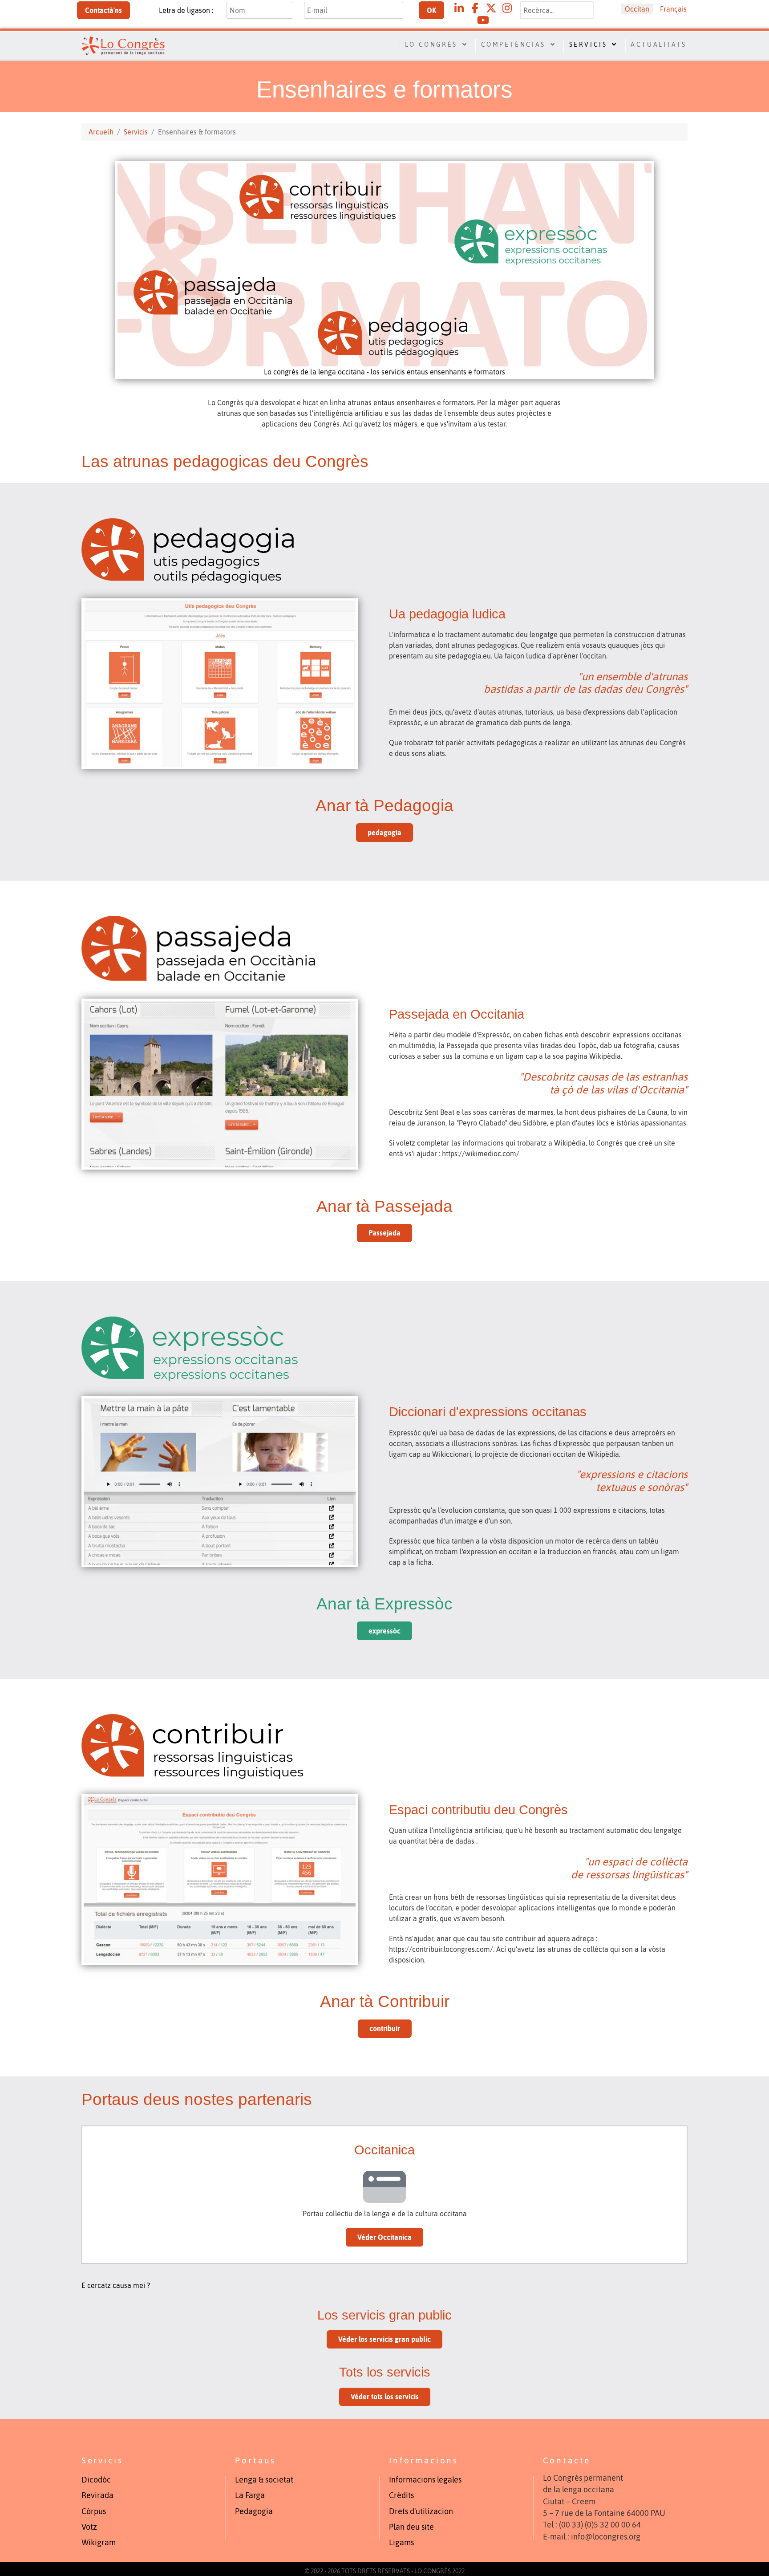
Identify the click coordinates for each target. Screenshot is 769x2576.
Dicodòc (96, 2480)
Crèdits (401, 2495)
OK (431, 10)
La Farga (250, 2495)
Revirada (97, 2495)
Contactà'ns (103, 10)
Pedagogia (254, 2511)
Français (673, 9)
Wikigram (99, 2543)
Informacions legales (425, 2480)
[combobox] (557, 10)
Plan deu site (411, 2527)
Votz (89, 2527)
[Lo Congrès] (123, 45)
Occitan (637, 9)
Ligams (401, 2543)
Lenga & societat (264, 2480)
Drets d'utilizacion (421, 2511)
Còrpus (94, 2511)
